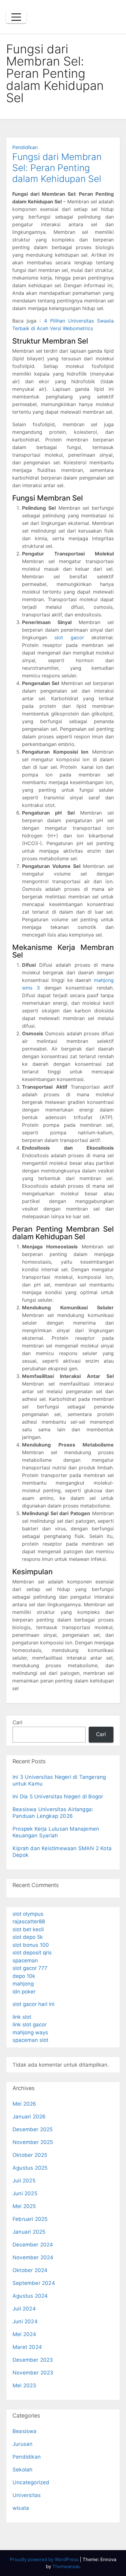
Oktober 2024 (30, 2270)
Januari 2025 (29, 2232)
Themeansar (66, 2566)
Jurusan (22, 2444)
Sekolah (22, 2470)
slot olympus (28, 1914)
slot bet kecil (28, 1929)
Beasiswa (25, 2431)
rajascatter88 (29, 1921)
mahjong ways (30, 2032)
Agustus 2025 (30, 2168)
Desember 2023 (33, 2360)
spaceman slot (30, 2040)
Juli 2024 (24, 2309)
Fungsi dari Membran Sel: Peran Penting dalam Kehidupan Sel (57, 168)
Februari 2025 (30, 2219)
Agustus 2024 (30, 2296)
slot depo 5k (28, 1937)
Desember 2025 (33, 2129)
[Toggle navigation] (16, 17)
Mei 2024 (24, 2334)
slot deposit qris (32, 1953)
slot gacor (69, 637)
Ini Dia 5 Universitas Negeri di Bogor (58, 1796)
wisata (21, 2508)
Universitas (27, 2495)
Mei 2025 (24, 2206)
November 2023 (33, 2373)
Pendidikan (25, 147)
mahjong (23, 1984)
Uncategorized (31, 2482)
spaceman (25, 1961)
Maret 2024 (27, 2347)
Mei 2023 (24, 2385)
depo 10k (24, 1976)
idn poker (24, 1992)
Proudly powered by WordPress (45, 2559)
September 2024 (34, 2283)
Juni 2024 (25, 2321)
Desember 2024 (33, 2245)
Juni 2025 (25, 2193)
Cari (17, 1722)
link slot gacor (30, 2025)
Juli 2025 (24, 2181)
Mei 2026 (24, 2104)
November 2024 (33, 2257)
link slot (22, 2017)
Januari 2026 (29, 2117)
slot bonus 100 (31, 1945)
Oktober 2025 (30, 2155)
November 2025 (33, 2142)
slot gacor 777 (30, 1968)
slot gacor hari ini (33, 2004)
